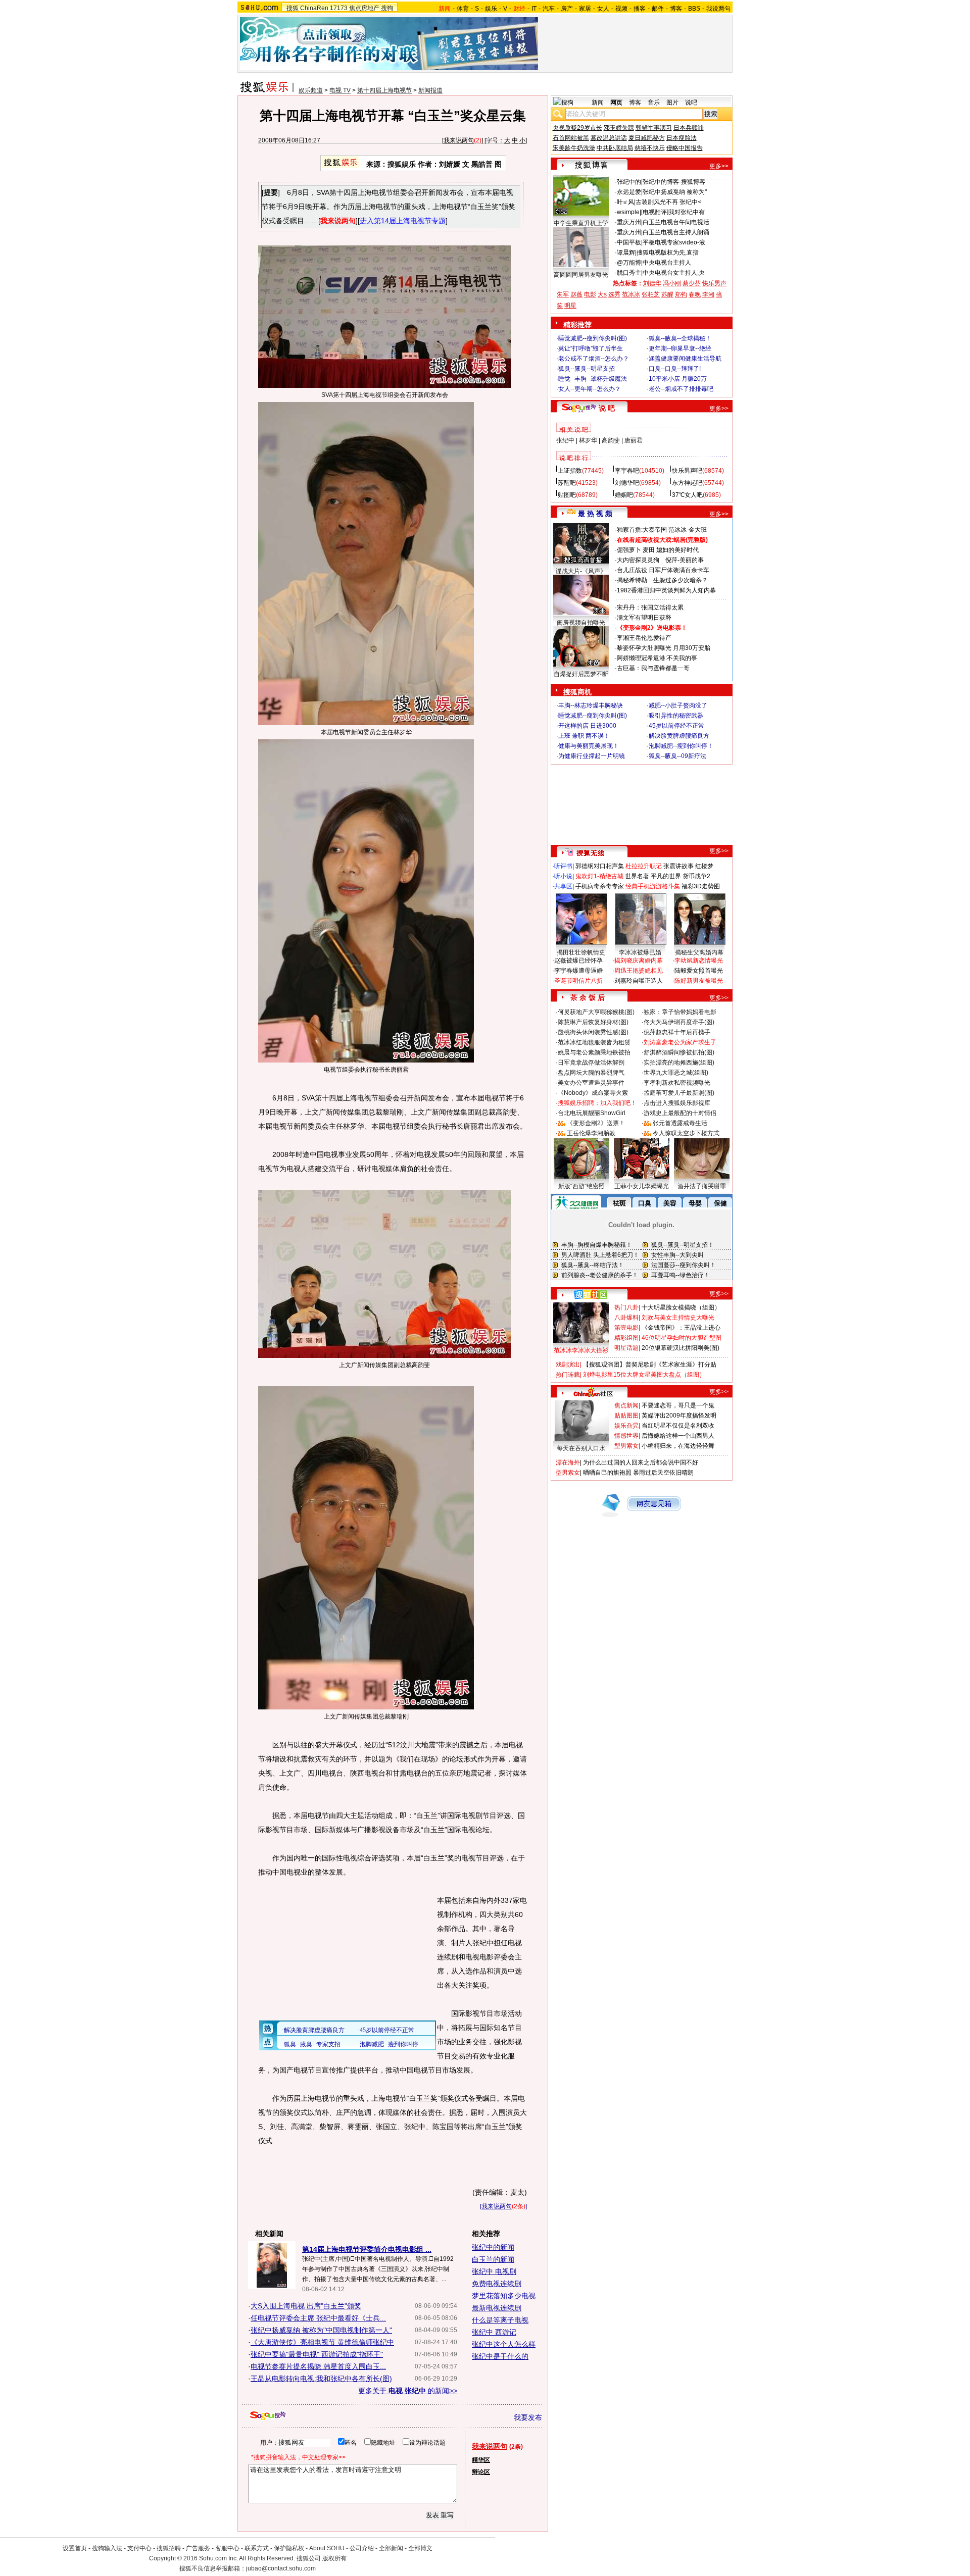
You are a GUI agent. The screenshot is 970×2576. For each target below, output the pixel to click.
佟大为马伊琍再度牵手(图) (679, 1022)
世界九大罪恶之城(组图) (676, 1073)
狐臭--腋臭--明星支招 (587, 369)
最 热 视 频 (595, 514)
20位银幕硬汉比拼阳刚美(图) (681, 1348)
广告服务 (198, 2548)
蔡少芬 (692, 283)
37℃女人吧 (687, 495)
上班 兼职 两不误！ (584, 736)
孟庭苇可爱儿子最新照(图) (679, 1093)
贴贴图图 (626, 1416)
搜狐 (293, 8)
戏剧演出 (568, 1365)
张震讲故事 (678, 866)
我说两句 (718, 9)
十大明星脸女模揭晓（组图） (681, 1307)
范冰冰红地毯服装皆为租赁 (594, 1042)
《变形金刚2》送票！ (596, 1123)
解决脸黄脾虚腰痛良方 (679, 736)
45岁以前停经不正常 (676, 726)
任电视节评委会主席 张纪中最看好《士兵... (318, 2318)
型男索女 (626, 1446)
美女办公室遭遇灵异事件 (591, 1083)
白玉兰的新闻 (493, 2259)
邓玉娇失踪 (619, 128)
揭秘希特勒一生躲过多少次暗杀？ (662, 580)
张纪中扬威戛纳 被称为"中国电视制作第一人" (321, 2330)
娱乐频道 (311, 90)
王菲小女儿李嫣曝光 (642, 1186)
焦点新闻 (626, 1405)
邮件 (658, 9)
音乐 (654, 103)
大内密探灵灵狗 (638, 560)
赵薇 (576, 294)
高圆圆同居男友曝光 (581, 275)
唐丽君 (634, 440)
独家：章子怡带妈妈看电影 (680, 1012)
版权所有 (334, 2558)
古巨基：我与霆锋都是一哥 (653, 668)
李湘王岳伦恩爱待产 (644, 638)
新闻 (598, 103)
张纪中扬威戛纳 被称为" (675, 192)
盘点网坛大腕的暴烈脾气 (591, 1073)
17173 (339, 8)
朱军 (563, 294)
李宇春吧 (627, 471)
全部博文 (420, 2548)
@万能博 (629, 263)
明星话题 (626, 1348)
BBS (694, 9)
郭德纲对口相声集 (600, 866)
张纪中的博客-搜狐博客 (674, 182)
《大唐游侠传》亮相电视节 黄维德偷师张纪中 (322, 2342)
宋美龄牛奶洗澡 (574, 148)
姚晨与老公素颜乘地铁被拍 (594, 1052)
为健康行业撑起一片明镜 (592, 756)
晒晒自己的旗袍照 (607, 1473)
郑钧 (681, 294)
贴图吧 (567, 495)
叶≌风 (625, 202)
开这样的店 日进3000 (587, 726)
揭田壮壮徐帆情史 (581, 952)
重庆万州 (629, 222)
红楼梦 (704, 866)
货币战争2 (696, 876)
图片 (672, 103)
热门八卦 (626, 1307)
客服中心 (227, 2548)
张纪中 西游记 (494, 2332)
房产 (567, 9)
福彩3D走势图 (701, 886)
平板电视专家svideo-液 (674, 242)
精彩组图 (626, 1338)
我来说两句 (459, 140)
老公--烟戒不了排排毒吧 (681, 389)
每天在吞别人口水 (581, 1448)
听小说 (563, 876)
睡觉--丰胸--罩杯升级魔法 (593, 379)
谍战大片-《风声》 (581, 571)
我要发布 (528, 2417)
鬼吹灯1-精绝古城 (599, 876)
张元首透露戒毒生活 (680, 1123)
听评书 (563, 866)
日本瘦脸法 (682, 138)
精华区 (481, 2460)
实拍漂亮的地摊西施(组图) (679, 1063)
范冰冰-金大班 (688, 530)
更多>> (719, 166)
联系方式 (257, 2548)
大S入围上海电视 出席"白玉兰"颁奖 (306, 2306)
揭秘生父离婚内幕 (699, 952)
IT (534, 9)
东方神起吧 (687, 483)
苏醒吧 (567, 483)
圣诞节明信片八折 (578, 981)
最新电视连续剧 (497, 2308)
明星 (570, 306)
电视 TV (340, 90)
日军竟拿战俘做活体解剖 (591, 1063)
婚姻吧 (624, 495)
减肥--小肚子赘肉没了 (678, 705)
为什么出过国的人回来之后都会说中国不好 (641, 1462)
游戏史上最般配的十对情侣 (680, 1113)
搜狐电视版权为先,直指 (668, 252)
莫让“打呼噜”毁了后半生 (591, 348)
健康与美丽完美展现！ (589, 746)
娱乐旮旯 (626, 1426)
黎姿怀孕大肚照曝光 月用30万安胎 (664, 648)
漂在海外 (568, 1462)
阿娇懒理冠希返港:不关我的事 (657, 658)
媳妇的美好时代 (677, 550)
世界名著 (637, 876)
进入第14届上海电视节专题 (403, 221)
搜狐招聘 (169, 2548)
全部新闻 (391, 2548)
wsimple (628, 212)
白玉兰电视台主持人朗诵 (676, 232)
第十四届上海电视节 (384, 90)
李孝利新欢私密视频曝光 (677, 1083)
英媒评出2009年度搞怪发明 (679, 1416)
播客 (640, 9)
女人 (603, 9)
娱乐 (491, 9)
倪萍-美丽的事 (685, 560)
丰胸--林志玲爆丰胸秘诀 (591, 705)
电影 (590, 294)
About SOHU (327, 2548)
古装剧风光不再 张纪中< (668, 202)
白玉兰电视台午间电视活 (676, 222)
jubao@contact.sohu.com (281, 2568)
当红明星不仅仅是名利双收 (678, 1426)
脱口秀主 (629, 273)
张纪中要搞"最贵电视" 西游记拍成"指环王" (317, 2354)
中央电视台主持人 (667, 263)
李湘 (708, 294)
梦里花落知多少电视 (504, 2296)
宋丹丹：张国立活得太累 (650, 608)
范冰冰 (631, 294)
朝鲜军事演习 (654, 128)
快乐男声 (714, 283)
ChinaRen (314, 8)
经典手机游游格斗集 (653, 886)
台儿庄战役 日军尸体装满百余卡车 (663, 570)
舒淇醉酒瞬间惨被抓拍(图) (679, 1052)
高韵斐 (611, 440)
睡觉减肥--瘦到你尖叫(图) (593, 338)
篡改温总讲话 (609, 138)
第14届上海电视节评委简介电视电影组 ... (367, 2249)
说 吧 (607, 408)
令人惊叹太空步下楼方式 (686, 1133)
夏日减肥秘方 (647, 138)
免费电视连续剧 (497, 2284)
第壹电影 (626, 1328)
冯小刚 (672, 283)
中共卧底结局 (615, 148)
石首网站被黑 (571, 138)
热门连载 (568, 1375)
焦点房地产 (364, 8)
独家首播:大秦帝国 (642, 530)
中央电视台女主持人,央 (674, 273)
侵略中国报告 (685, 148)
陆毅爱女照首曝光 (699, 971)
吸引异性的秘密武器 (676, 716)
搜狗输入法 (107, 2548)
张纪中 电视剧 (494, 2271)
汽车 (549, 9)
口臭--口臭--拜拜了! (675, 369)
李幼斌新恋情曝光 (699, 961)
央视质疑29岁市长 (577, 128)
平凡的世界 (666, 876)
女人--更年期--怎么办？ (590, 389)
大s (602, 294)
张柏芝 (651, 294)
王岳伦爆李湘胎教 (591, 1133)
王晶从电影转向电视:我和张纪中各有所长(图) (321, 2379)
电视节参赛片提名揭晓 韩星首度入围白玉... (318, 2366)
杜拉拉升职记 (644, 866)
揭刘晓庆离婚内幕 (639, 961)
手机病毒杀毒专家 (600, 886)
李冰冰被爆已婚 (640, 952)
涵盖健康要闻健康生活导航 (685, 359)
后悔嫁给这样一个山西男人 (678, 1436)
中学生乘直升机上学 (581, 223)
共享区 (563, 886)
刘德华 (652, 283)
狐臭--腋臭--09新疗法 (677, 756)
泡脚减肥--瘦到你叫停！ (681, 746)
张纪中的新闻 (493, 2247)
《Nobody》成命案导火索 (593, 1093)
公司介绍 (362, 2548)
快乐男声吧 (687, 471)
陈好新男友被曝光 (699, 981)
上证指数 (570, 471)
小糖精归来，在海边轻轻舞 (678, 1446)
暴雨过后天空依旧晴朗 (663, 1473)
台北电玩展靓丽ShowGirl (592, 1113)
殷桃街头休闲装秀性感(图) (593, 1032)
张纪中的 (629, 182)
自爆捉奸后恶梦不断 (581, 674)
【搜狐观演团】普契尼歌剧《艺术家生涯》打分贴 (650, 1365)
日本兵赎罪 (689, 128)
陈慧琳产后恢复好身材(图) (593, 1022)
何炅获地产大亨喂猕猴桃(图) (596, 1012)
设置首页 (75, 2548)
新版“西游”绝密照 (581, 1186)
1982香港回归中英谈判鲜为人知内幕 (666, 590)
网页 (616, 103)
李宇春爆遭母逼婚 (578, 971)
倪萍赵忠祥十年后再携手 (677, 1032)
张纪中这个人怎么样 (504, 2344)
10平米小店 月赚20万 (678, 379)
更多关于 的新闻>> (408, 2391)
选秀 (614, 294)
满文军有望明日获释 (644, 618)
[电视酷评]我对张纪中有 (673, 212)
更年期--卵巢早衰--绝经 (680, 348)
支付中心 (139, 2548)
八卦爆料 (626, 1318)
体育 (463, 9)
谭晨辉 (626, 252)
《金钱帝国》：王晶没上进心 (681, 1328)
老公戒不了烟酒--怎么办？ (594, 359)
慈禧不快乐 (650, 148)
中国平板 (629, 242)
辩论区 (481, 2472)
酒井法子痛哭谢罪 (702, 1186)
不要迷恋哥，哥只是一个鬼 (678, 1405)
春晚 (695, 294)
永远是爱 (629, 192)
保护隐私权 (289, 2548)
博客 (676, 9)
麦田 (649, 550)
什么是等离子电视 (500, 2320)
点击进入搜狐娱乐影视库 (677, 1103)
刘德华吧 (627, 483)
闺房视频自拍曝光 (581, 623)
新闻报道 (430, 90)
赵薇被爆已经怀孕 (578, 961)
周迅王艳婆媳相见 (639, 971)
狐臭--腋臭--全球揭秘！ (680, 338)
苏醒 (667, 294)
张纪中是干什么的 (500, 2356)
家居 (585, 9)
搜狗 (387, 8)
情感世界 (626, 1436)
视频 (621, 9)
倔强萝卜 (629, 550)
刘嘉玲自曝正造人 (639, 981)
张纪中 (565, 440)
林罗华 (588, 440)
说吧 (691, 103)
